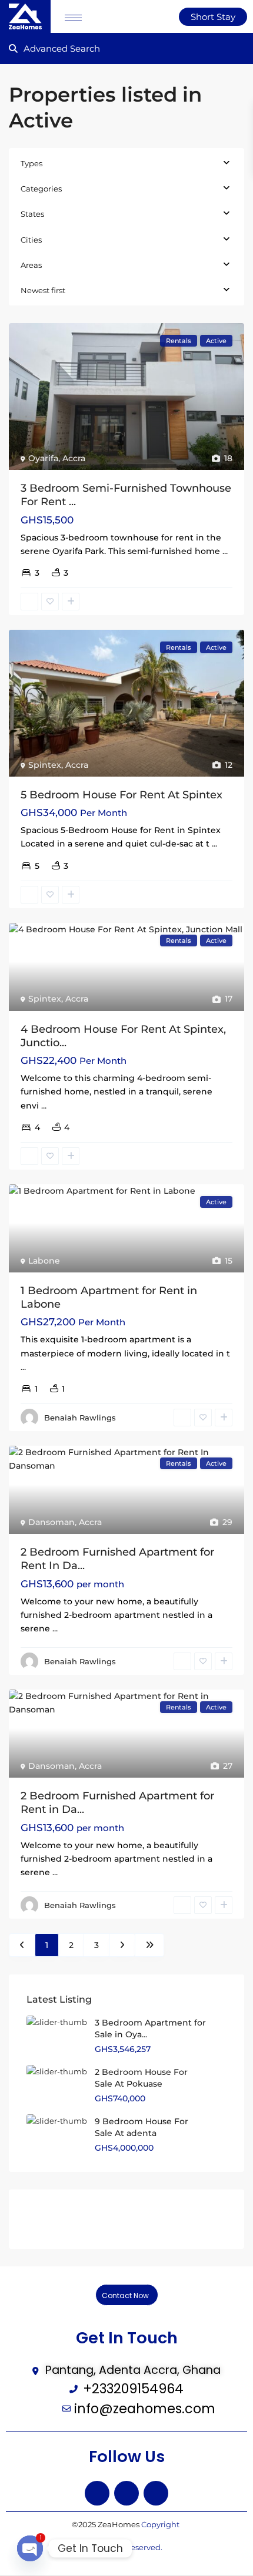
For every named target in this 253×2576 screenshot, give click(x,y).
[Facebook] (97, 2493)
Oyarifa (43, 458)
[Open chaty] (30, 2548)
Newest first (43, 290)
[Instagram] (126, 2493)
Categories (41, 189)
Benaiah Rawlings (80, 1418)
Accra (74, 458)
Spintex (45, 765)
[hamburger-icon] (73, 18)
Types (31, 163)
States (32, 214)
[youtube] (159, 2219)
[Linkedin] (156, 2493)
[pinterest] (129, 2219)
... (225, 551)
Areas (31, 265)
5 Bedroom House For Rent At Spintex (121, 795)
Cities (31, 240)
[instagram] (189, 2219)
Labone (44, 1261)
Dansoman (51, 1522)
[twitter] (69, 2219)
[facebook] (39, 2219)
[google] (99, 2219)
